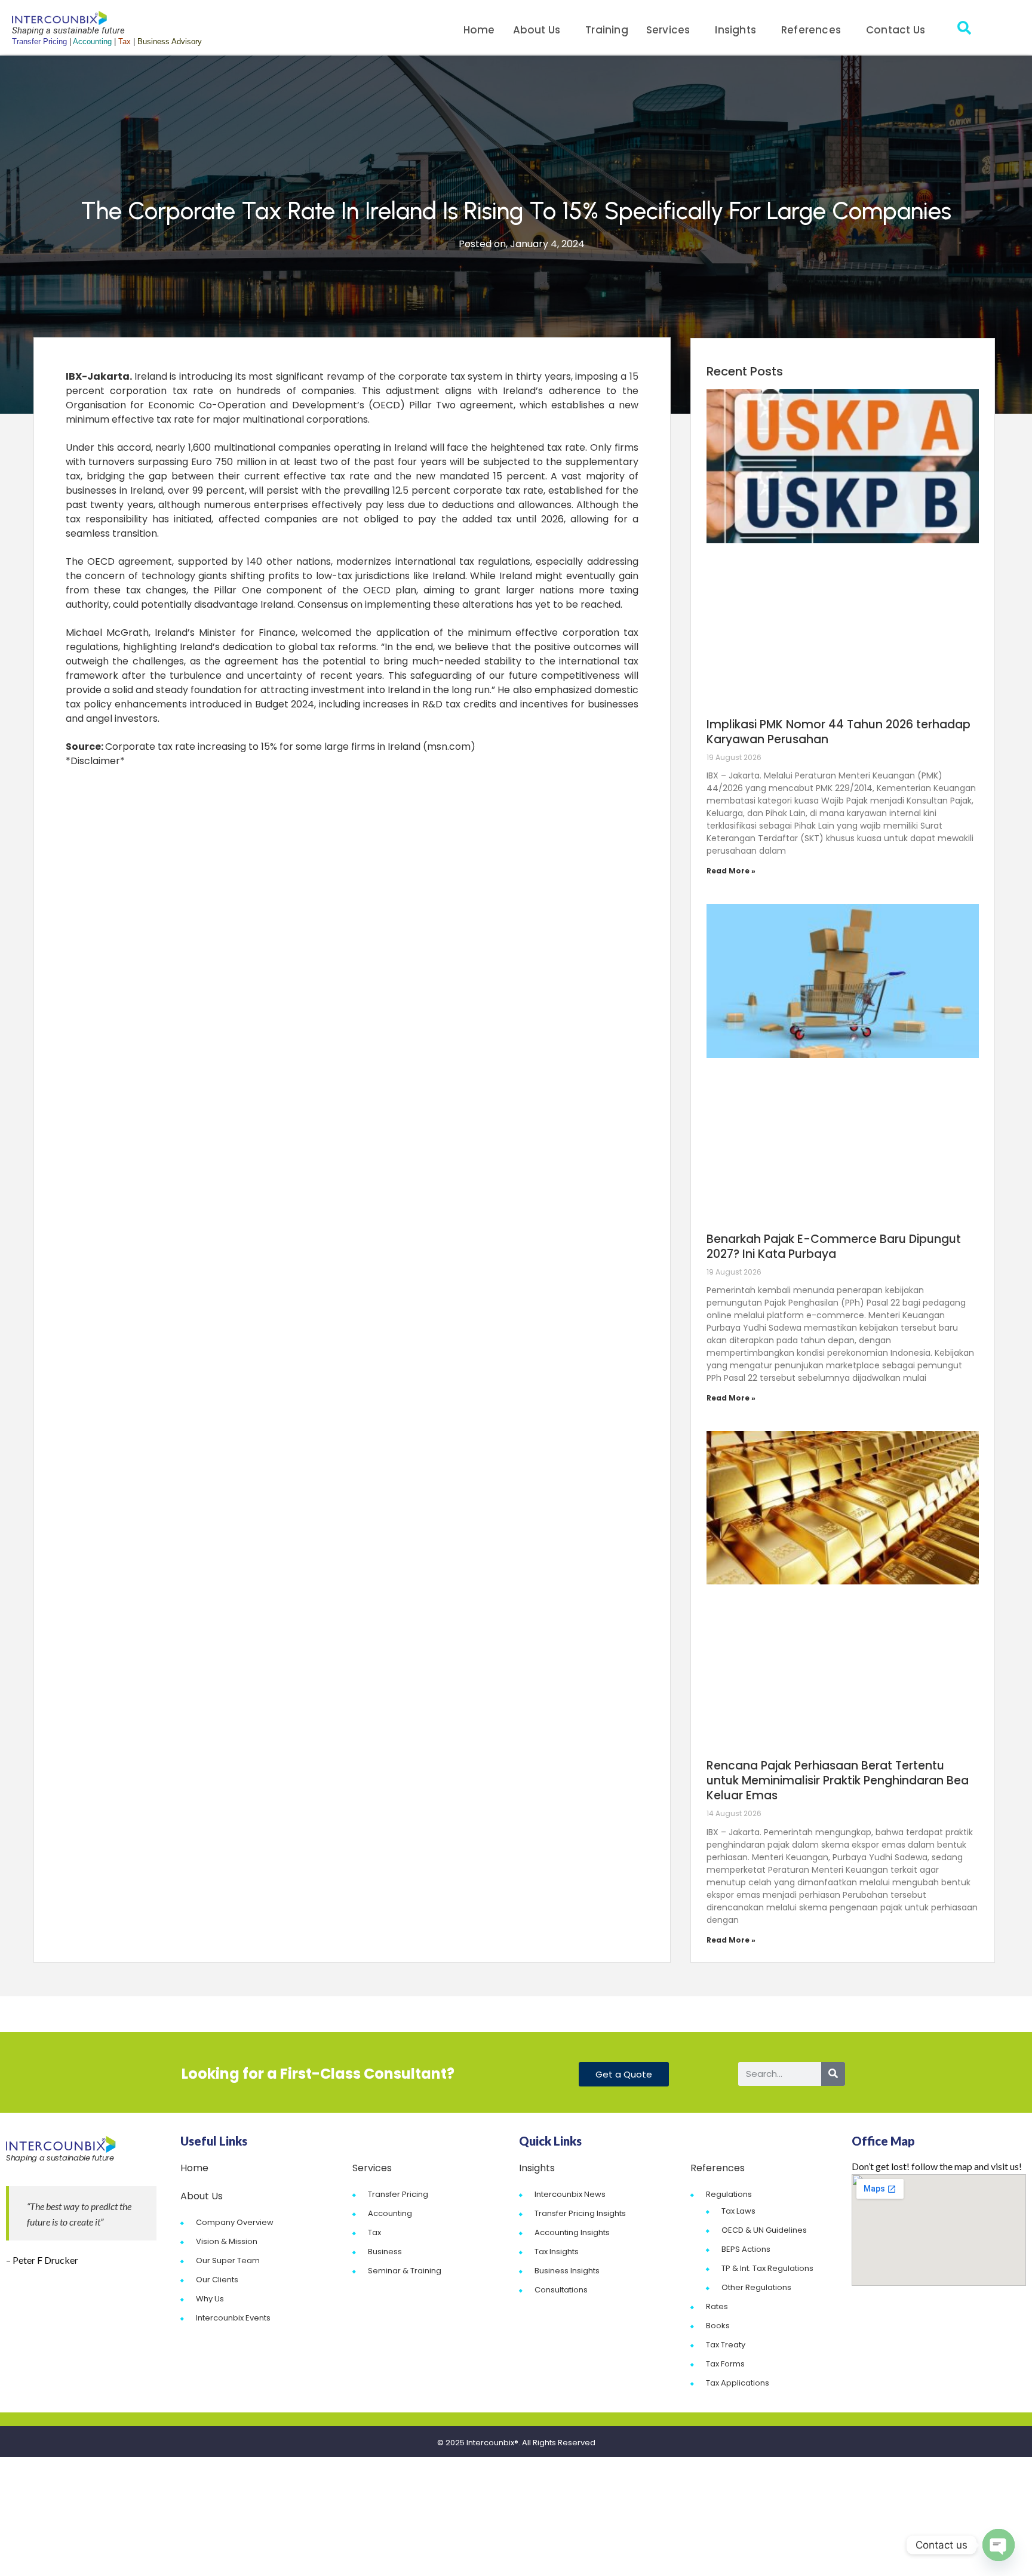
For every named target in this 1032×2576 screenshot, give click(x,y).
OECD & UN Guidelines (764, 2230)
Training (607, 30)
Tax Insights (557, 2252)
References (811, 30)
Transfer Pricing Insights (580, 2213)
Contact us (896, 30)
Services (668, 30)
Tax (374, 2232)
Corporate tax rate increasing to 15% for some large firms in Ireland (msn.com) (290, 747)
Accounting (390, 2213)
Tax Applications (738, 2383)
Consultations (561, 2290)
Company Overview (235, 2222)
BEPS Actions (746, 2249)
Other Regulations (756, 2287)
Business (385, 2252)
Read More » (731, 871)
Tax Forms (725, 2364)
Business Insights (567, 2271)
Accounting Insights (572, 2232)
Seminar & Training (405, 2271)
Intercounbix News (570, 2194)
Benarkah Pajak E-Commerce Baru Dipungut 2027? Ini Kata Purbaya (834, 1247)
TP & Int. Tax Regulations (767, 2268)
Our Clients (217, 2280)
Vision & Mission (227, 2241)
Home (479, 30)
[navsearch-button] (964, 30)
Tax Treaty (726, 2345)
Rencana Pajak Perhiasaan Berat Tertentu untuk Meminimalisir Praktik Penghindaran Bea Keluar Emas (838, 1781)
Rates (717, 2306)
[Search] (833, 2074)
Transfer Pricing (398, 2194)
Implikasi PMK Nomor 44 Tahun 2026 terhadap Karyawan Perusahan (838, 732)
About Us (537, 30)
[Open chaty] (999, 2545)
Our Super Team (228, 2260)
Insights (735, 30)
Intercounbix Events (233, 2318)
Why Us (210, 2299)
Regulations (729, 2194)
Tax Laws (738, 2211)
